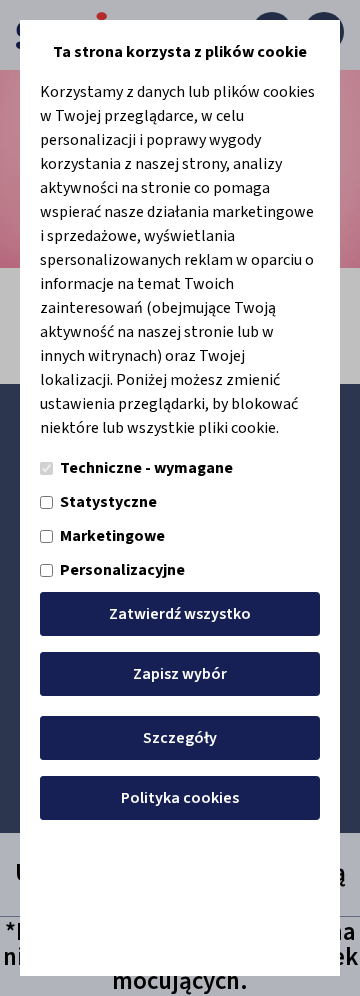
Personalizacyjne (122, 570)
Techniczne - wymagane (146, 468)
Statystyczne (108, 502)
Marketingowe (112, 536)
